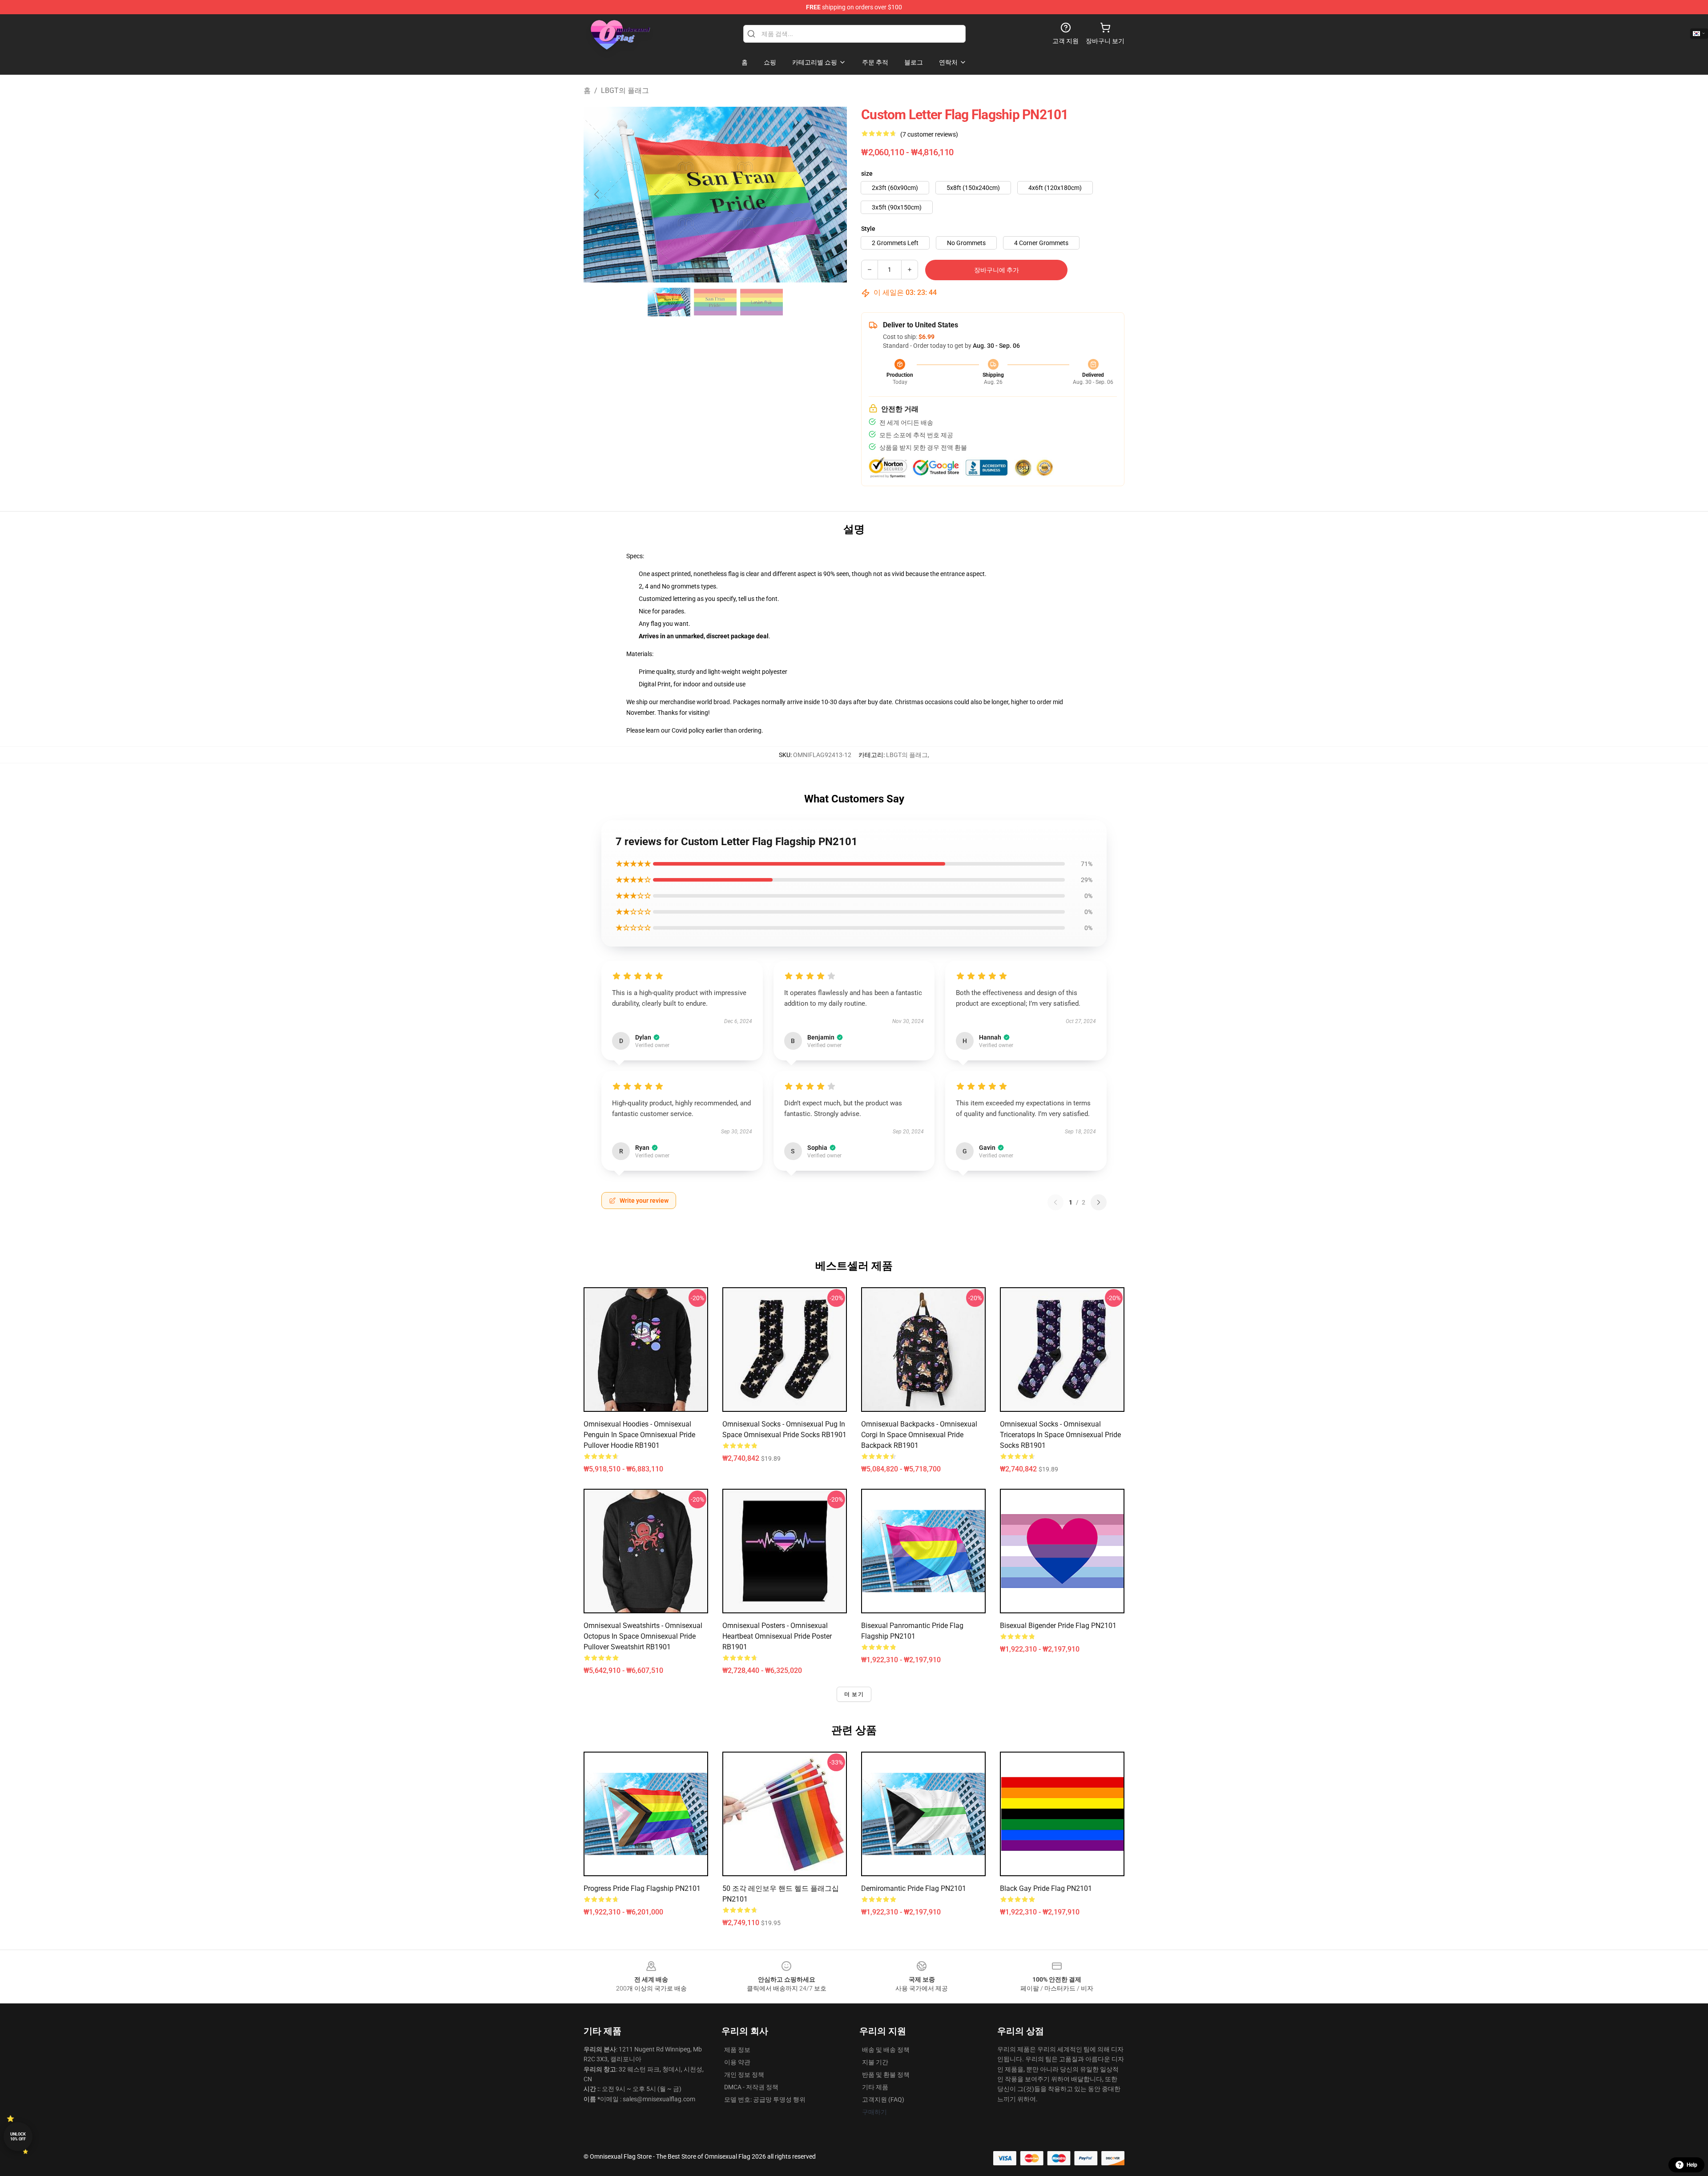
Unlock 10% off (18, 2137)
